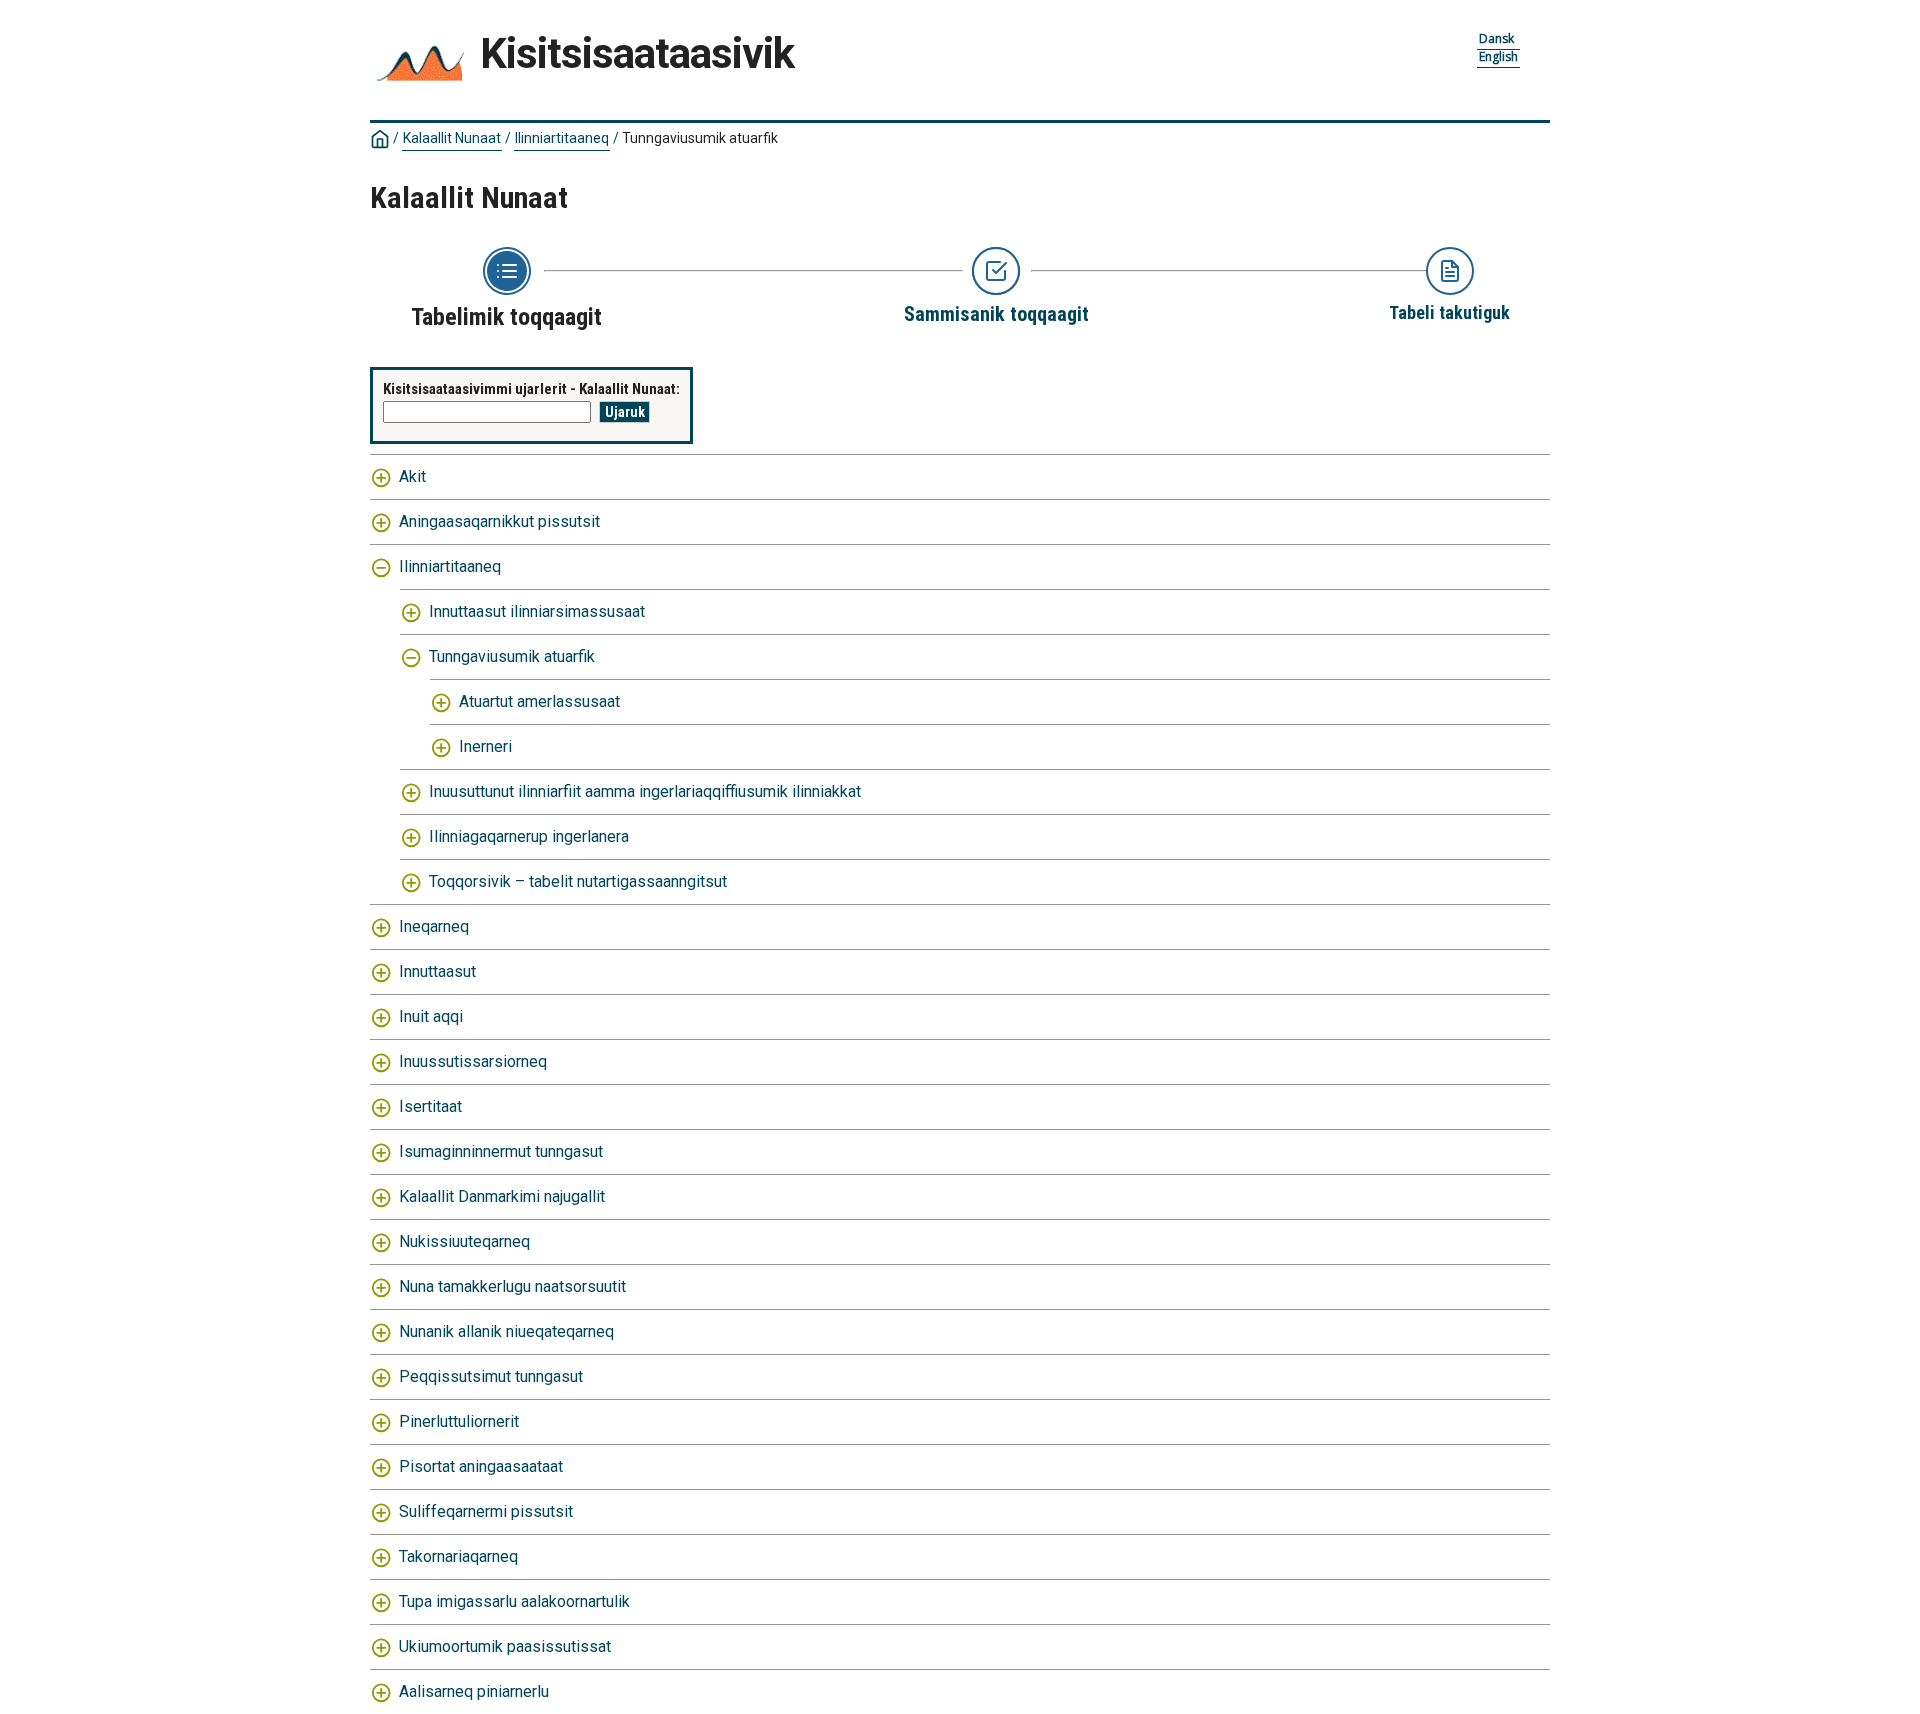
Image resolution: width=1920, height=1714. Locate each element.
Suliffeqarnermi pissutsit (486, 1511)
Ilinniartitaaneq (562, 138)
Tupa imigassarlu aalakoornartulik (514, 1601)
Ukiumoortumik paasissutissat (505, 1646)
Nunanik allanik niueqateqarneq (506, 1331)
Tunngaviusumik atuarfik (512, 656)
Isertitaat (430, 1106)
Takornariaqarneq (458, 1556)
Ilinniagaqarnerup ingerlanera (529, 836)
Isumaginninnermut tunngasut (501, 1151)
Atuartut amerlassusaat (539, 701)
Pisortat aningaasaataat (481, 1466)
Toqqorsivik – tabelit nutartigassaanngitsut (578, 881)
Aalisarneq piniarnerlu (474, 1691)
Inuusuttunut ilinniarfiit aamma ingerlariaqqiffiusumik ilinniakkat (645, 791)
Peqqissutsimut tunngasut (491, 1376)
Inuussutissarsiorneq (473, 1061)
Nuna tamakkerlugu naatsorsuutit (512, 1286)
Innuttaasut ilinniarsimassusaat (537, 611)
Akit (412, 476)
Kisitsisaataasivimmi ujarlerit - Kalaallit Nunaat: (531, 389)
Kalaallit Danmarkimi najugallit (502, 1196)
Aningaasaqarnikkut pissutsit (499, 521)
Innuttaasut (437, 971)
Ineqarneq (434, 926)
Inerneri (485, 746)
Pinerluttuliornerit (459, 1421)
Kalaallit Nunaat (452, 138)
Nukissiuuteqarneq (464, 1241)
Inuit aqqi (431, 1016)
